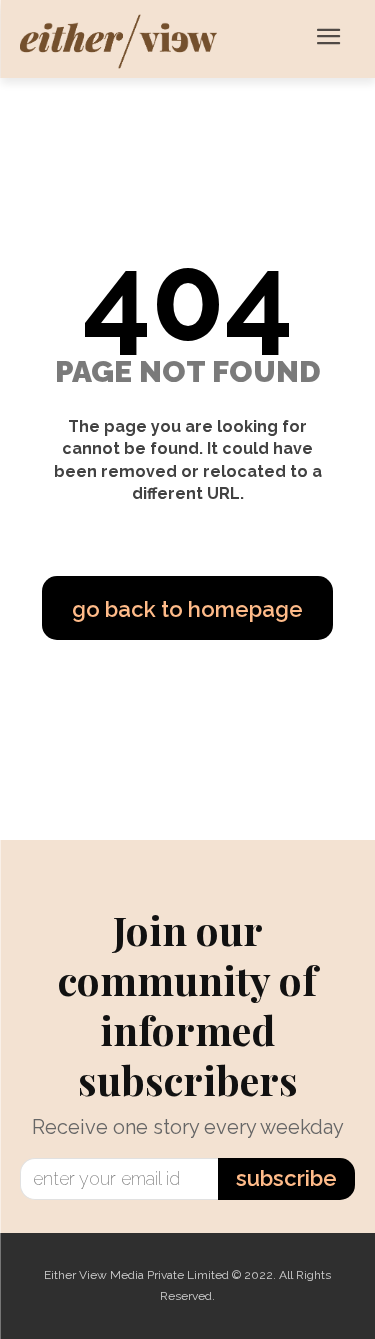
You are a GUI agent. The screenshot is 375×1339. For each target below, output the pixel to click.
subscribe (286, 1178)
